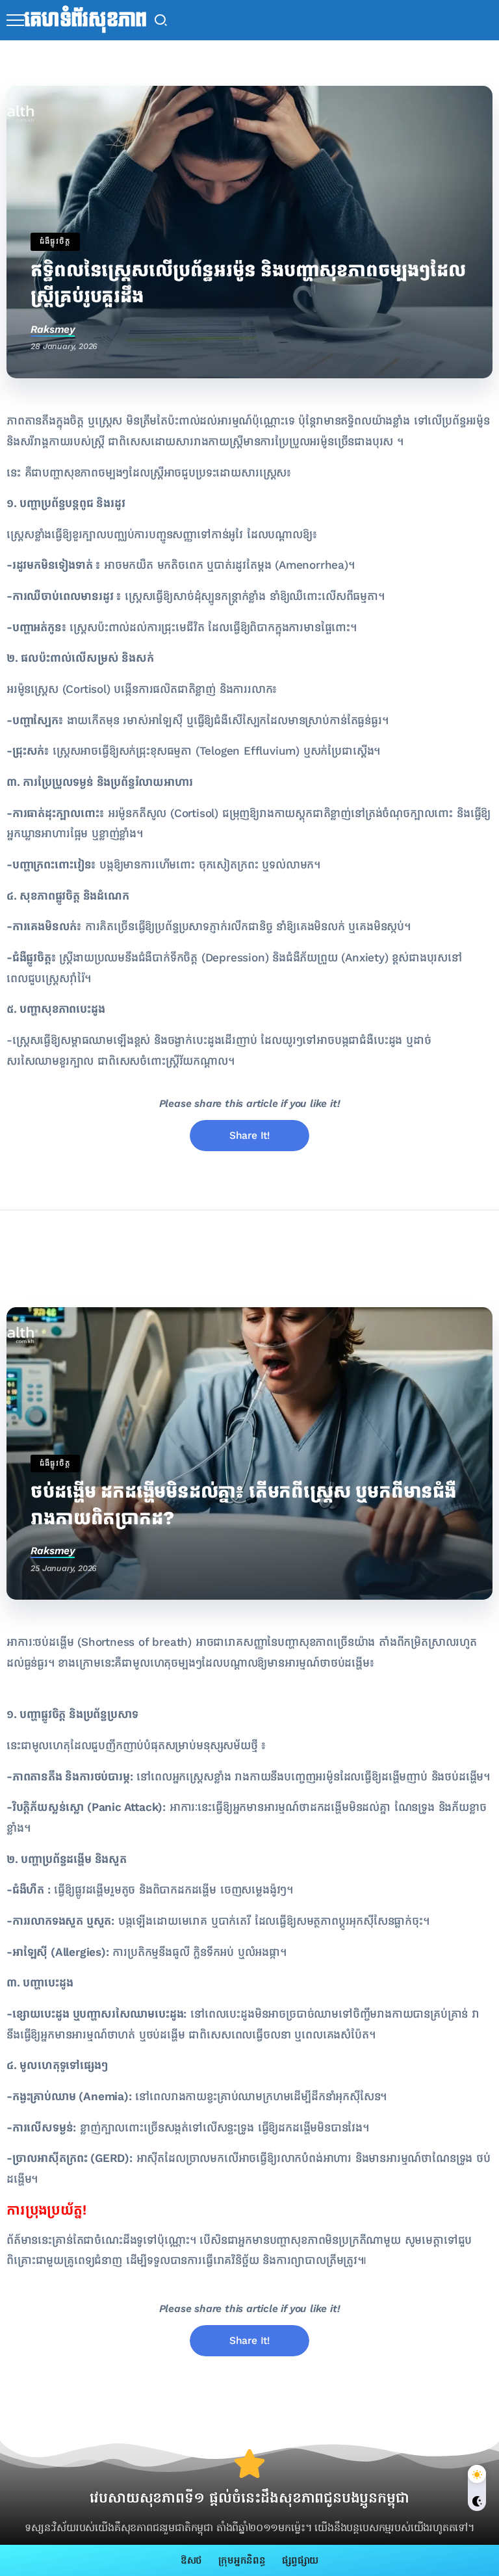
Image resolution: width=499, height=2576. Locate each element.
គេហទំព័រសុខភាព (85, 20)
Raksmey (53, 329)
